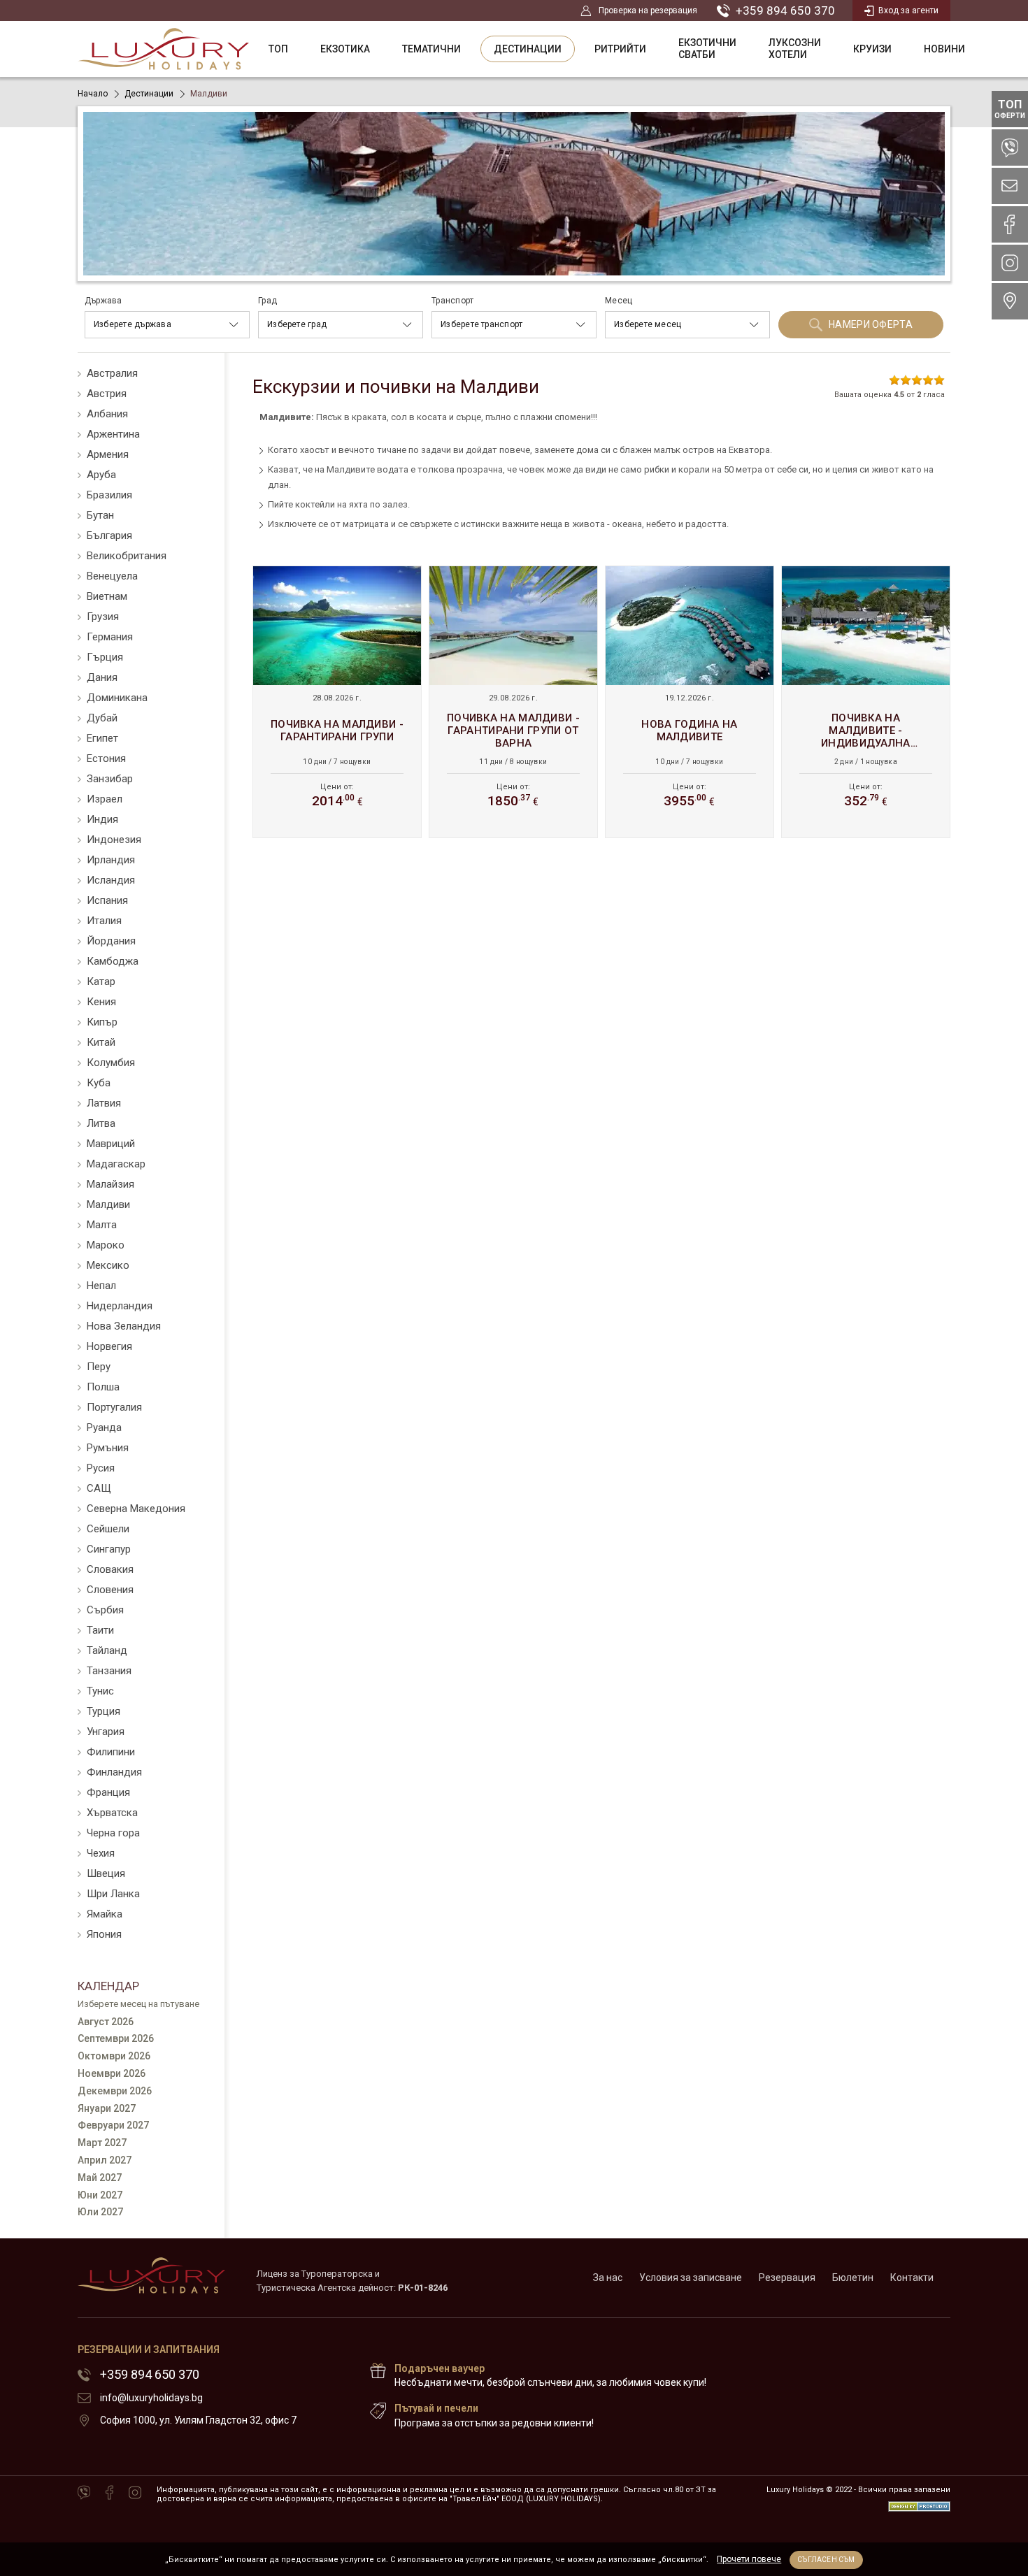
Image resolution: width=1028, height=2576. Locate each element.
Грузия (103, 617)
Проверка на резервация (648, 10)
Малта (102, 1225)
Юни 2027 (100, 2195)
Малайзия (110, 1184)
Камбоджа (113, 961)
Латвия (104, 1103)
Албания (107, 414)
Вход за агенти (908, 10)
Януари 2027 (107, 2108)
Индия (102, 819)
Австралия (112, 373)
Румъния (108, 1448)
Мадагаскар (116, 1164)
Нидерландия (120, 1306)
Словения (110, 1590)
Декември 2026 (115, 2091)
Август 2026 (106, 2022)
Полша (103, 1387)
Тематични (431, 49)
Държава (103, 301)
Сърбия (105, 1610)
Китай (101, 1042)
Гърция (105, 657)
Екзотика (345, 49)
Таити (100, 1630)
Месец (619, 301)
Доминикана (117, 698)
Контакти (912, 2278)
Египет (102, 738)
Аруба (101, 475)
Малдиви (108, 1204)
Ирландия (111, 860)
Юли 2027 (100, 2212)
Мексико (108, 1265)
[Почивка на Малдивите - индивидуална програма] (866, 702)
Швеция (106, 1873)
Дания (102, 677)
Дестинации (528, 49)
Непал (101, 1286)
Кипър (102, 1022)
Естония (106, 758)
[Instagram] (135, 2494)
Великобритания (127, 556)
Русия (101, 1468)
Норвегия (109, 1346)
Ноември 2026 (112, 2073)
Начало (93, 94)
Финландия (114, 1772)
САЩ (99, 1488)
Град (267, 301)
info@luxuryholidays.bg (151, 2398)
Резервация (787, 2278)
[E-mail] (1010, 186)
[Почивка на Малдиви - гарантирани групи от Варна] (513, 702)
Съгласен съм (826, 2560)
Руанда (104, 1427)
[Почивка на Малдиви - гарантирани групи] (337, 702)
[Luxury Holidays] (163, 49)
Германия (110, 637)
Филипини (111, 1752)
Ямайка (105, 1914)
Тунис (100, 1691)
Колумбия (111, 1063)
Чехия (101, 1853)
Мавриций (111, 1144)
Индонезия (114, 840)
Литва (101, 1123)
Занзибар (110, 779)
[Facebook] (109, 2494)
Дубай (102, 718)
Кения (101, 1002)
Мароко (106, 1245)
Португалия (114, 1407)
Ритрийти (620, 49)
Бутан (100, 515)
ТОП (278, 49)
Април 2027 (105, 2160)
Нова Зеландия (124, 1326)
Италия (104, 921)
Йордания (111, 941)
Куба (99, 1083)
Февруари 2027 (113, 2125)
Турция (103, 1711)
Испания (107, 900)
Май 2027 (100, 2178)
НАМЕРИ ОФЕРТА (871, 324)
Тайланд (107, 1650)
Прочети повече (749, 2559)
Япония (104, 1934)
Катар (101, 981)
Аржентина (113, 434)
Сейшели (108, 1529)
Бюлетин (853, 2278)
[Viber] (84, 2494)
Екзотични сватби (707, 49)
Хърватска (112, 1813)
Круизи (872, 49)
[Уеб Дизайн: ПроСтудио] (919, 2502)
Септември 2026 (116, 2038)
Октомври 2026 (114, 2056)
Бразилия (109, 495)
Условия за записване (691, 2278)
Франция (108, 1792)
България (109, 535)
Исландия (111, 880)
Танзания (109, 1671)
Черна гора (113, 1833)
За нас (608, 2278)
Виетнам (107, 596)
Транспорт (452, 301)
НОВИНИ (944, 49)
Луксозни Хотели (795, 49)
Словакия (110, 1569)
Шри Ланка (113, 1894)
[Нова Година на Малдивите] (690, 702)
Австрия (107, 394)
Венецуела (112, 576)
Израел (105, 799)
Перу (99, 1367)
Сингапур (109, 1549)
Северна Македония (136, 1509)
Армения (108, 454)
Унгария (106, 1732)
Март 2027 (102, 2143)
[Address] (1010, 301)
